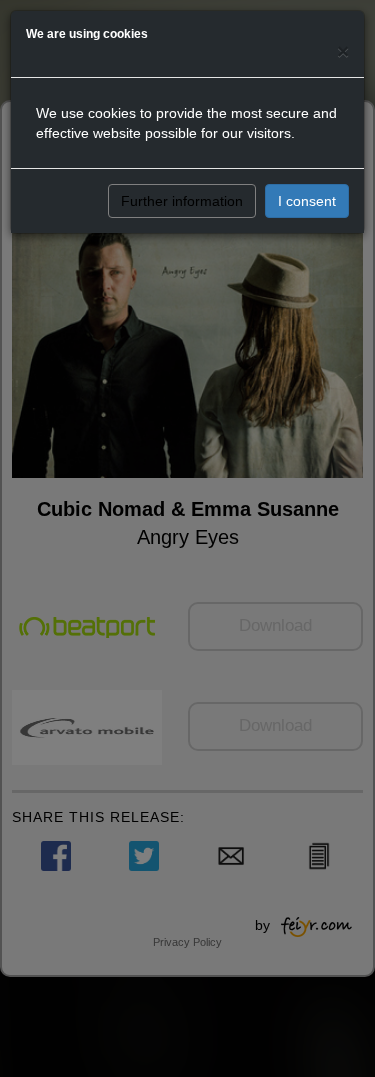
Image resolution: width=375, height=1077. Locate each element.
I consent (307, 201)
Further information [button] (182, 201)
